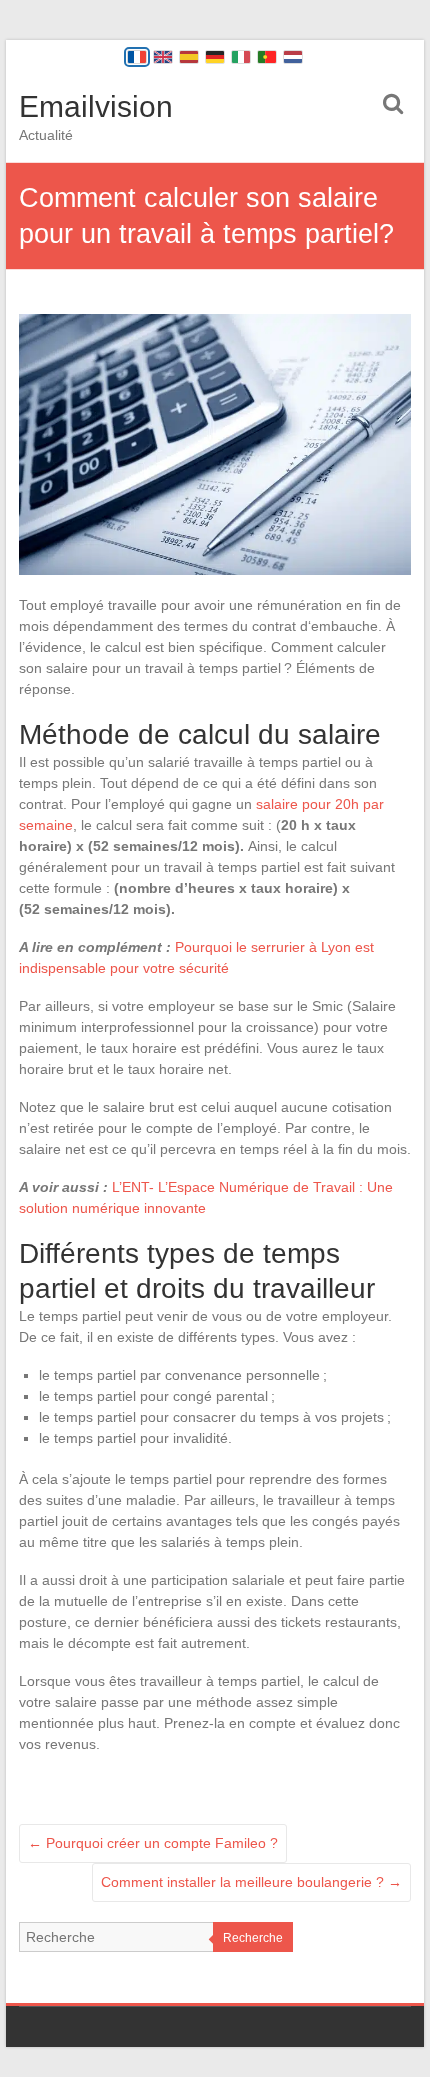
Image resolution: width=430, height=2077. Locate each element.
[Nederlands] (293, 57)
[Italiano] (241, 57)
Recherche (253, 1938)
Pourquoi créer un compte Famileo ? (153, 1843)
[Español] (189, 57)
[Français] (137, 57)
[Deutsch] (215, 57)
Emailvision (96, 106)
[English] (163, 57)
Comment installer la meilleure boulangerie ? (251, 1882)
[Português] (267, 57)
